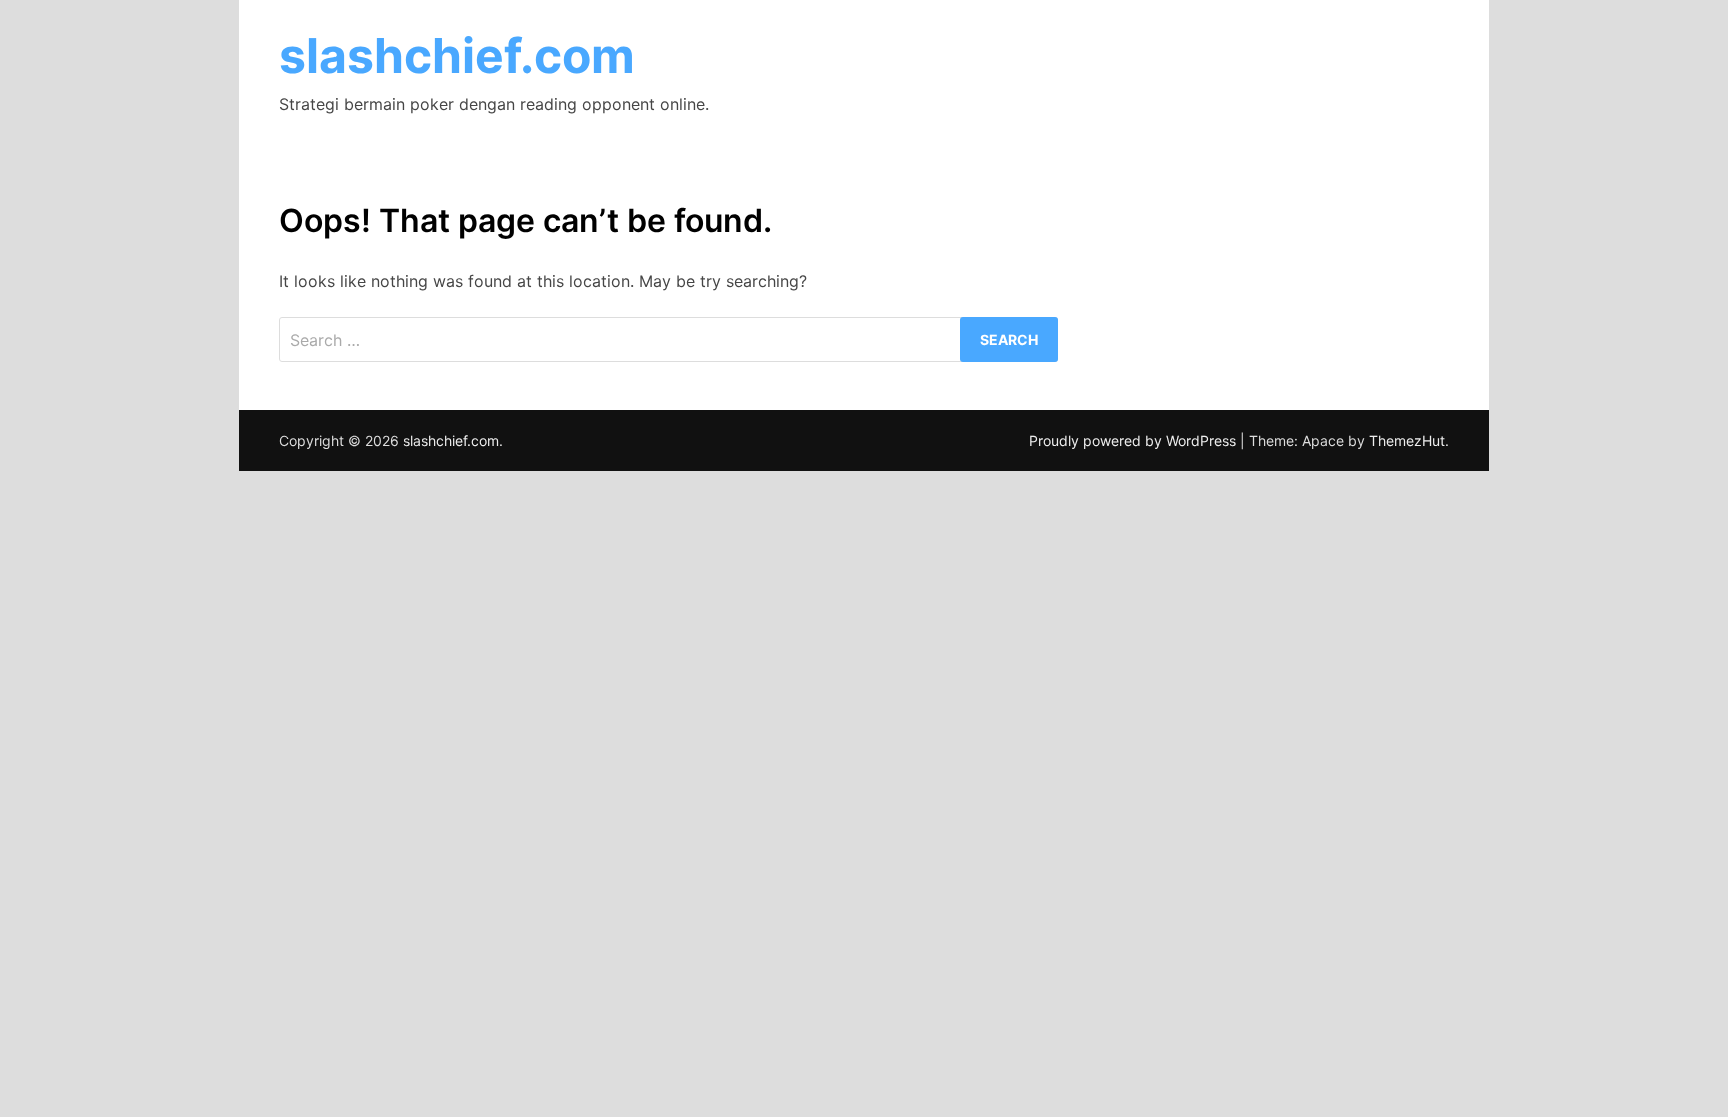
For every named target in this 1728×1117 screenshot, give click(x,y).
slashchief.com (457, 55)
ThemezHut (1407, 440)
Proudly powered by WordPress (1134, 440)
